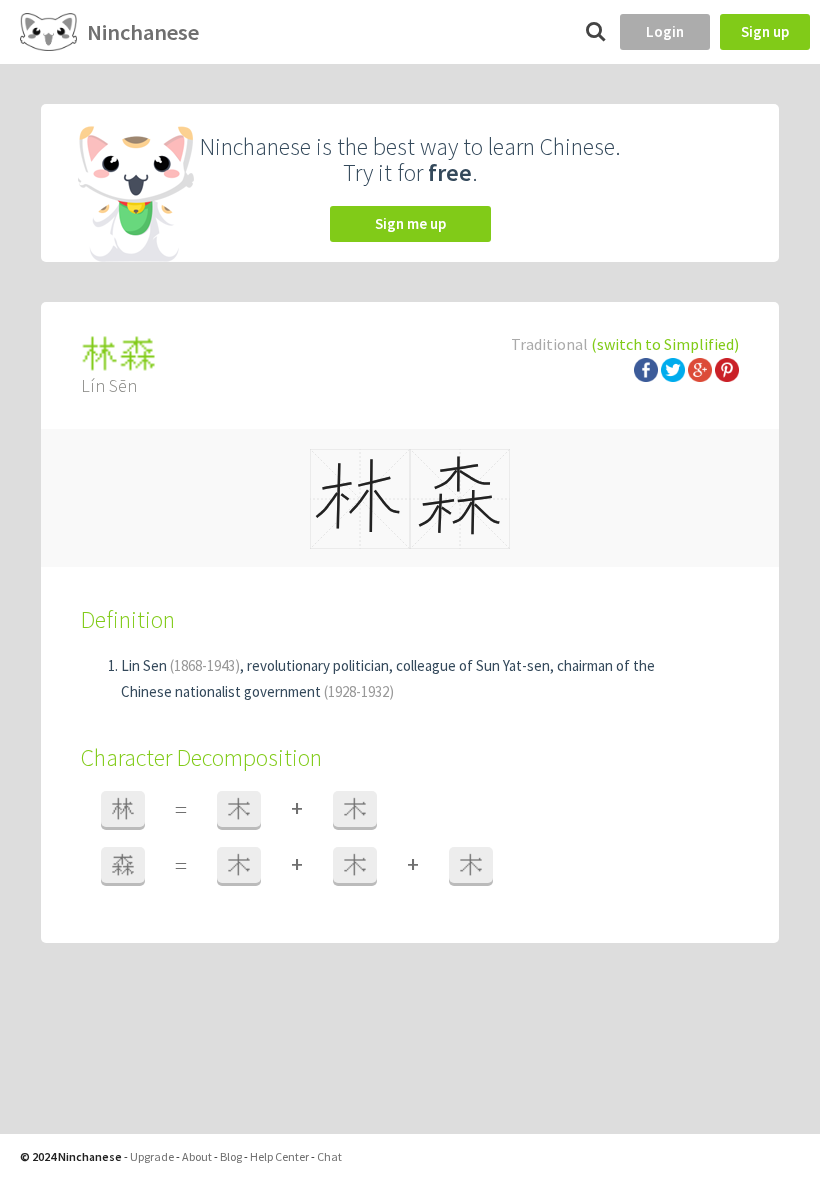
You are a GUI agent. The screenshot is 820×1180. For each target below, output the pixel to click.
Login (665, 31)
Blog (231, 1156)
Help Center (279, 1156)
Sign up (765, 31)
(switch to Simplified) (665, 344)
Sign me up (410, 223)
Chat (329, 1156)
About (197, 1156)
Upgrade (152, 1156)
